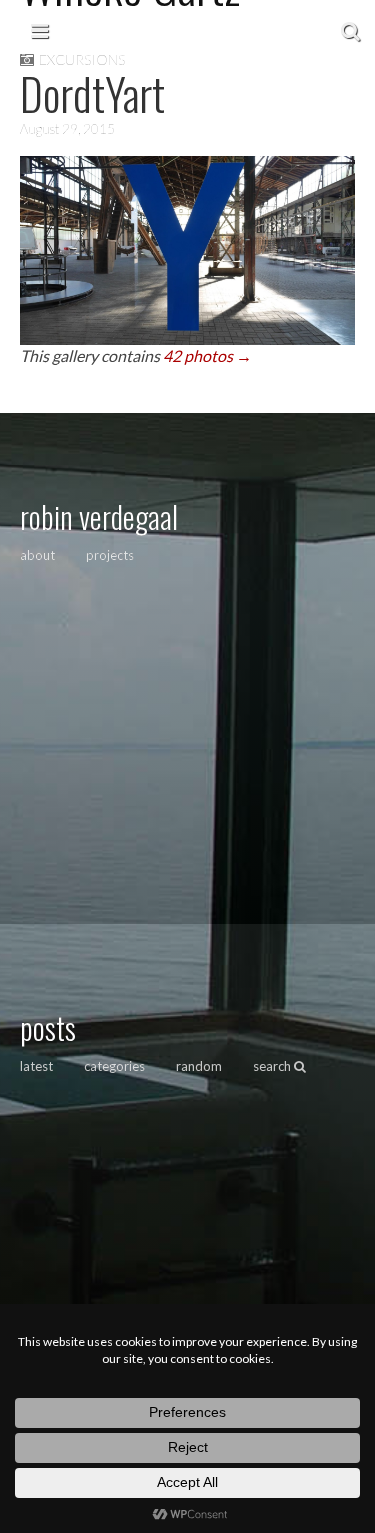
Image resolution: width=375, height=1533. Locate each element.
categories (114, 1066)
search (273, 1066)
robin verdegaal (99, 516)
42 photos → (207, 355)
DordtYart (92, 93)
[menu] (39, 30)
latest (36, 1066)
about (37, 555)
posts (48, 1027)
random (199, 1066)
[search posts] (350, 30)
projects (110, 555)
